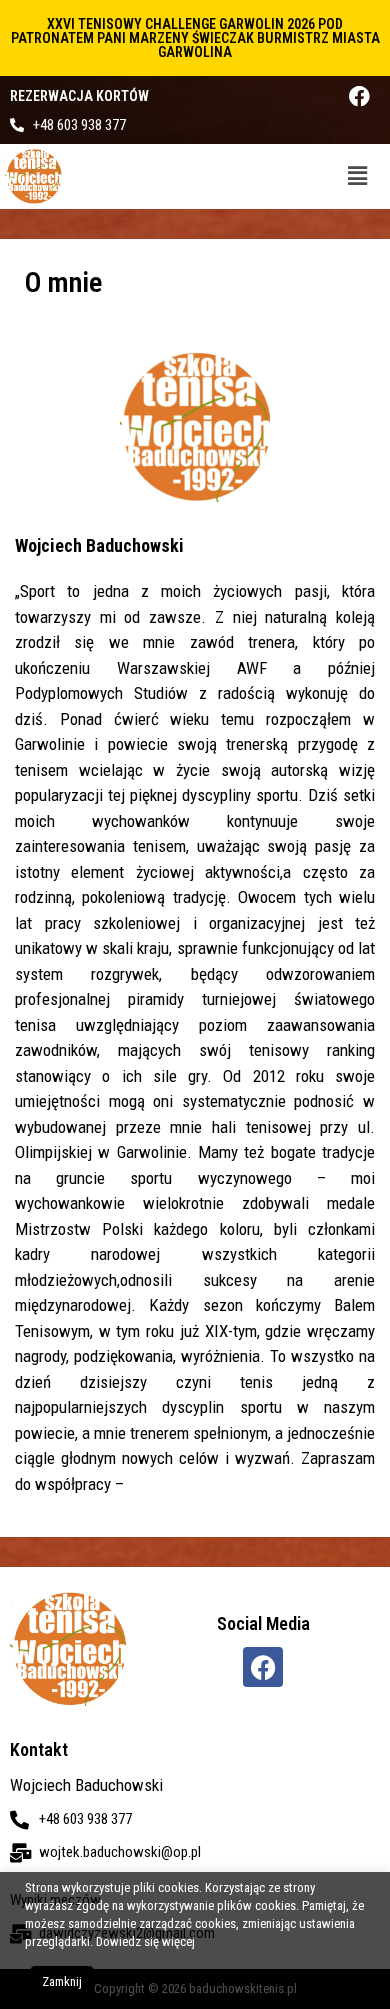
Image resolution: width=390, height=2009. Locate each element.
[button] (358, 176)
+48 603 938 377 (79, 125)
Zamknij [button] (62, 1981)
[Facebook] (359, 96)
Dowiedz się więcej (145, 1941)
